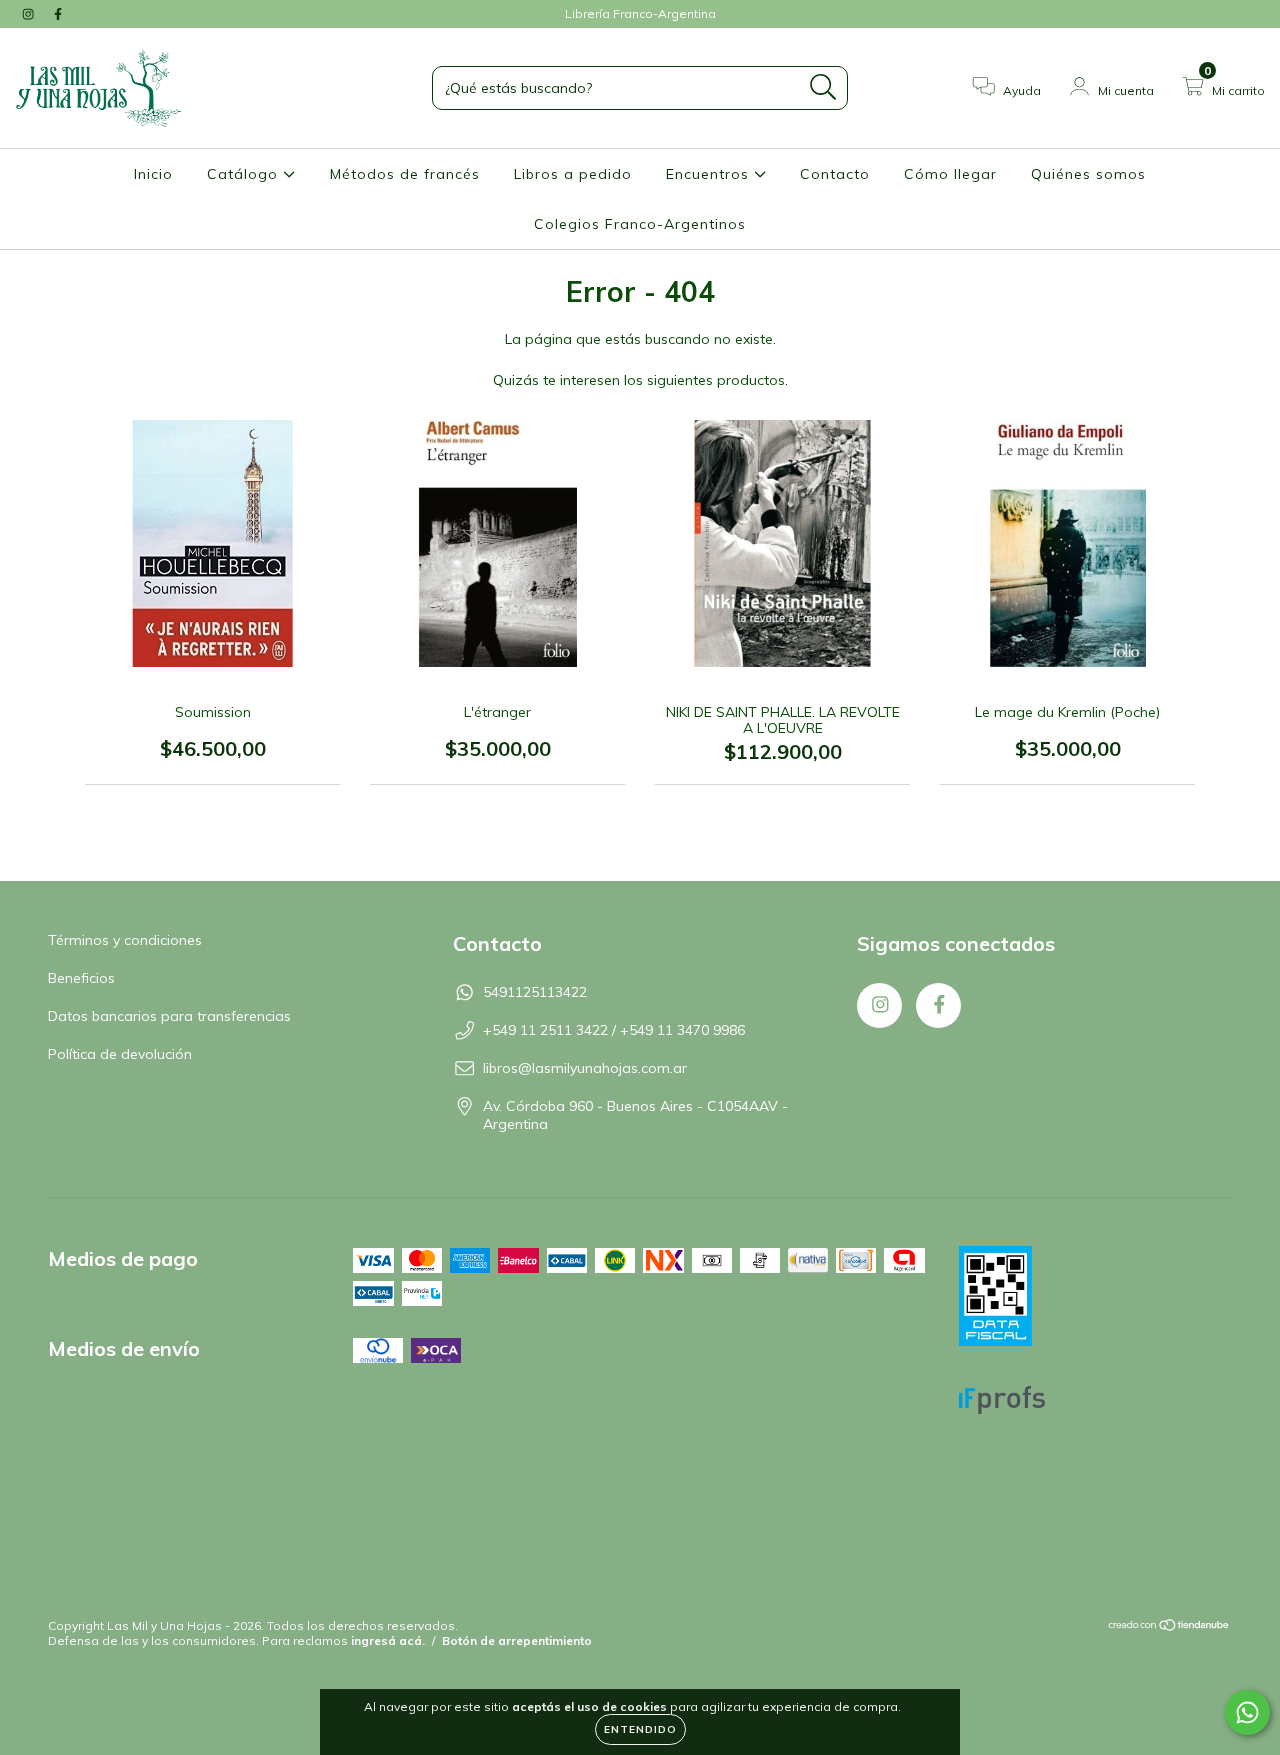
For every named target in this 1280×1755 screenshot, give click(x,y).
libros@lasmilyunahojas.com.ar (585, 1068)
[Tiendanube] (1169, 1627)
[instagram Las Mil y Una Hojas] (30, 14)
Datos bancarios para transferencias (169, 1016)
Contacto (835, 174)
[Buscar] (823, 87)
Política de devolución (120, 1054)
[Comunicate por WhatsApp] (1247, 1712)
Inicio (153, 174)
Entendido (640, 1729)
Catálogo (245, 174)
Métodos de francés (405, 174)
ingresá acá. (388, 1640)
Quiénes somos (1088, 174)
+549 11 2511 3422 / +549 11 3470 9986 (614, 1030)
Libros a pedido (573, 174)
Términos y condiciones (125, 940)
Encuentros (710, 174)
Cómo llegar (950, 174)
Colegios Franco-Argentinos (640, 224)
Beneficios (81, 978)
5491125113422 (535, 992)
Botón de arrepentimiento (517, 1640)
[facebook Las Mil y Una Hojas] (58, 14)
